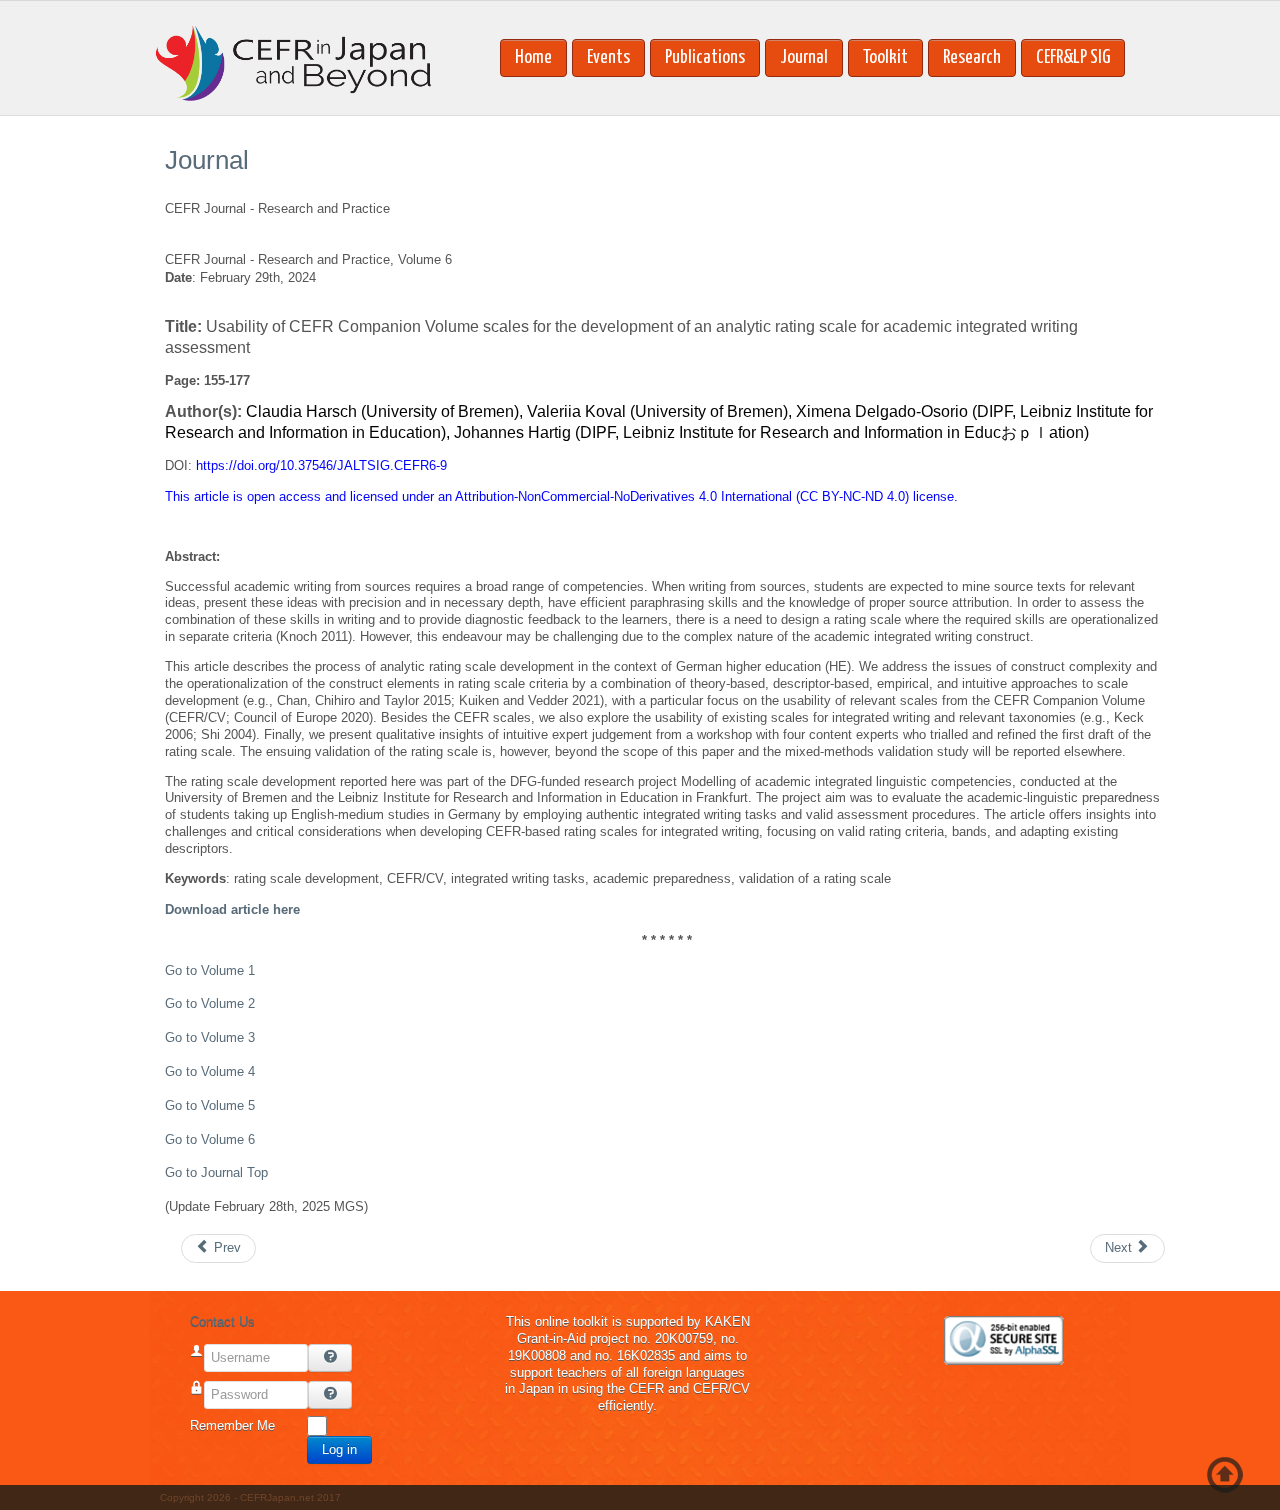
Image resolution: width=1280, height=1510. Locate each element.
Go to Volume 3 (210, 1037)
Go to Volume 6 (210, 1139)
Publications (705, 57)
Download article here (232, 909)
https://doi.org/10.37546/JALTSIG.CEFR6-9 (321, 465)
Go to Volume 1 (210, 970)
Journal (804, 57)
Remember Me (232, 1425)
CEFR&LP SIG (1073, 57)
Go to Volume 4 (210, 1071)
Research (972, 57)
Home (533, 57)
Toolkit (885, 57)
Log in (339, 1449)
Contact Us (222, 1321)
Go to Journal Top (216, 1172)
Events (608, 57)
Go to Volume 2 (210, 1003)
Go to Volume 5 (210, 1105)
